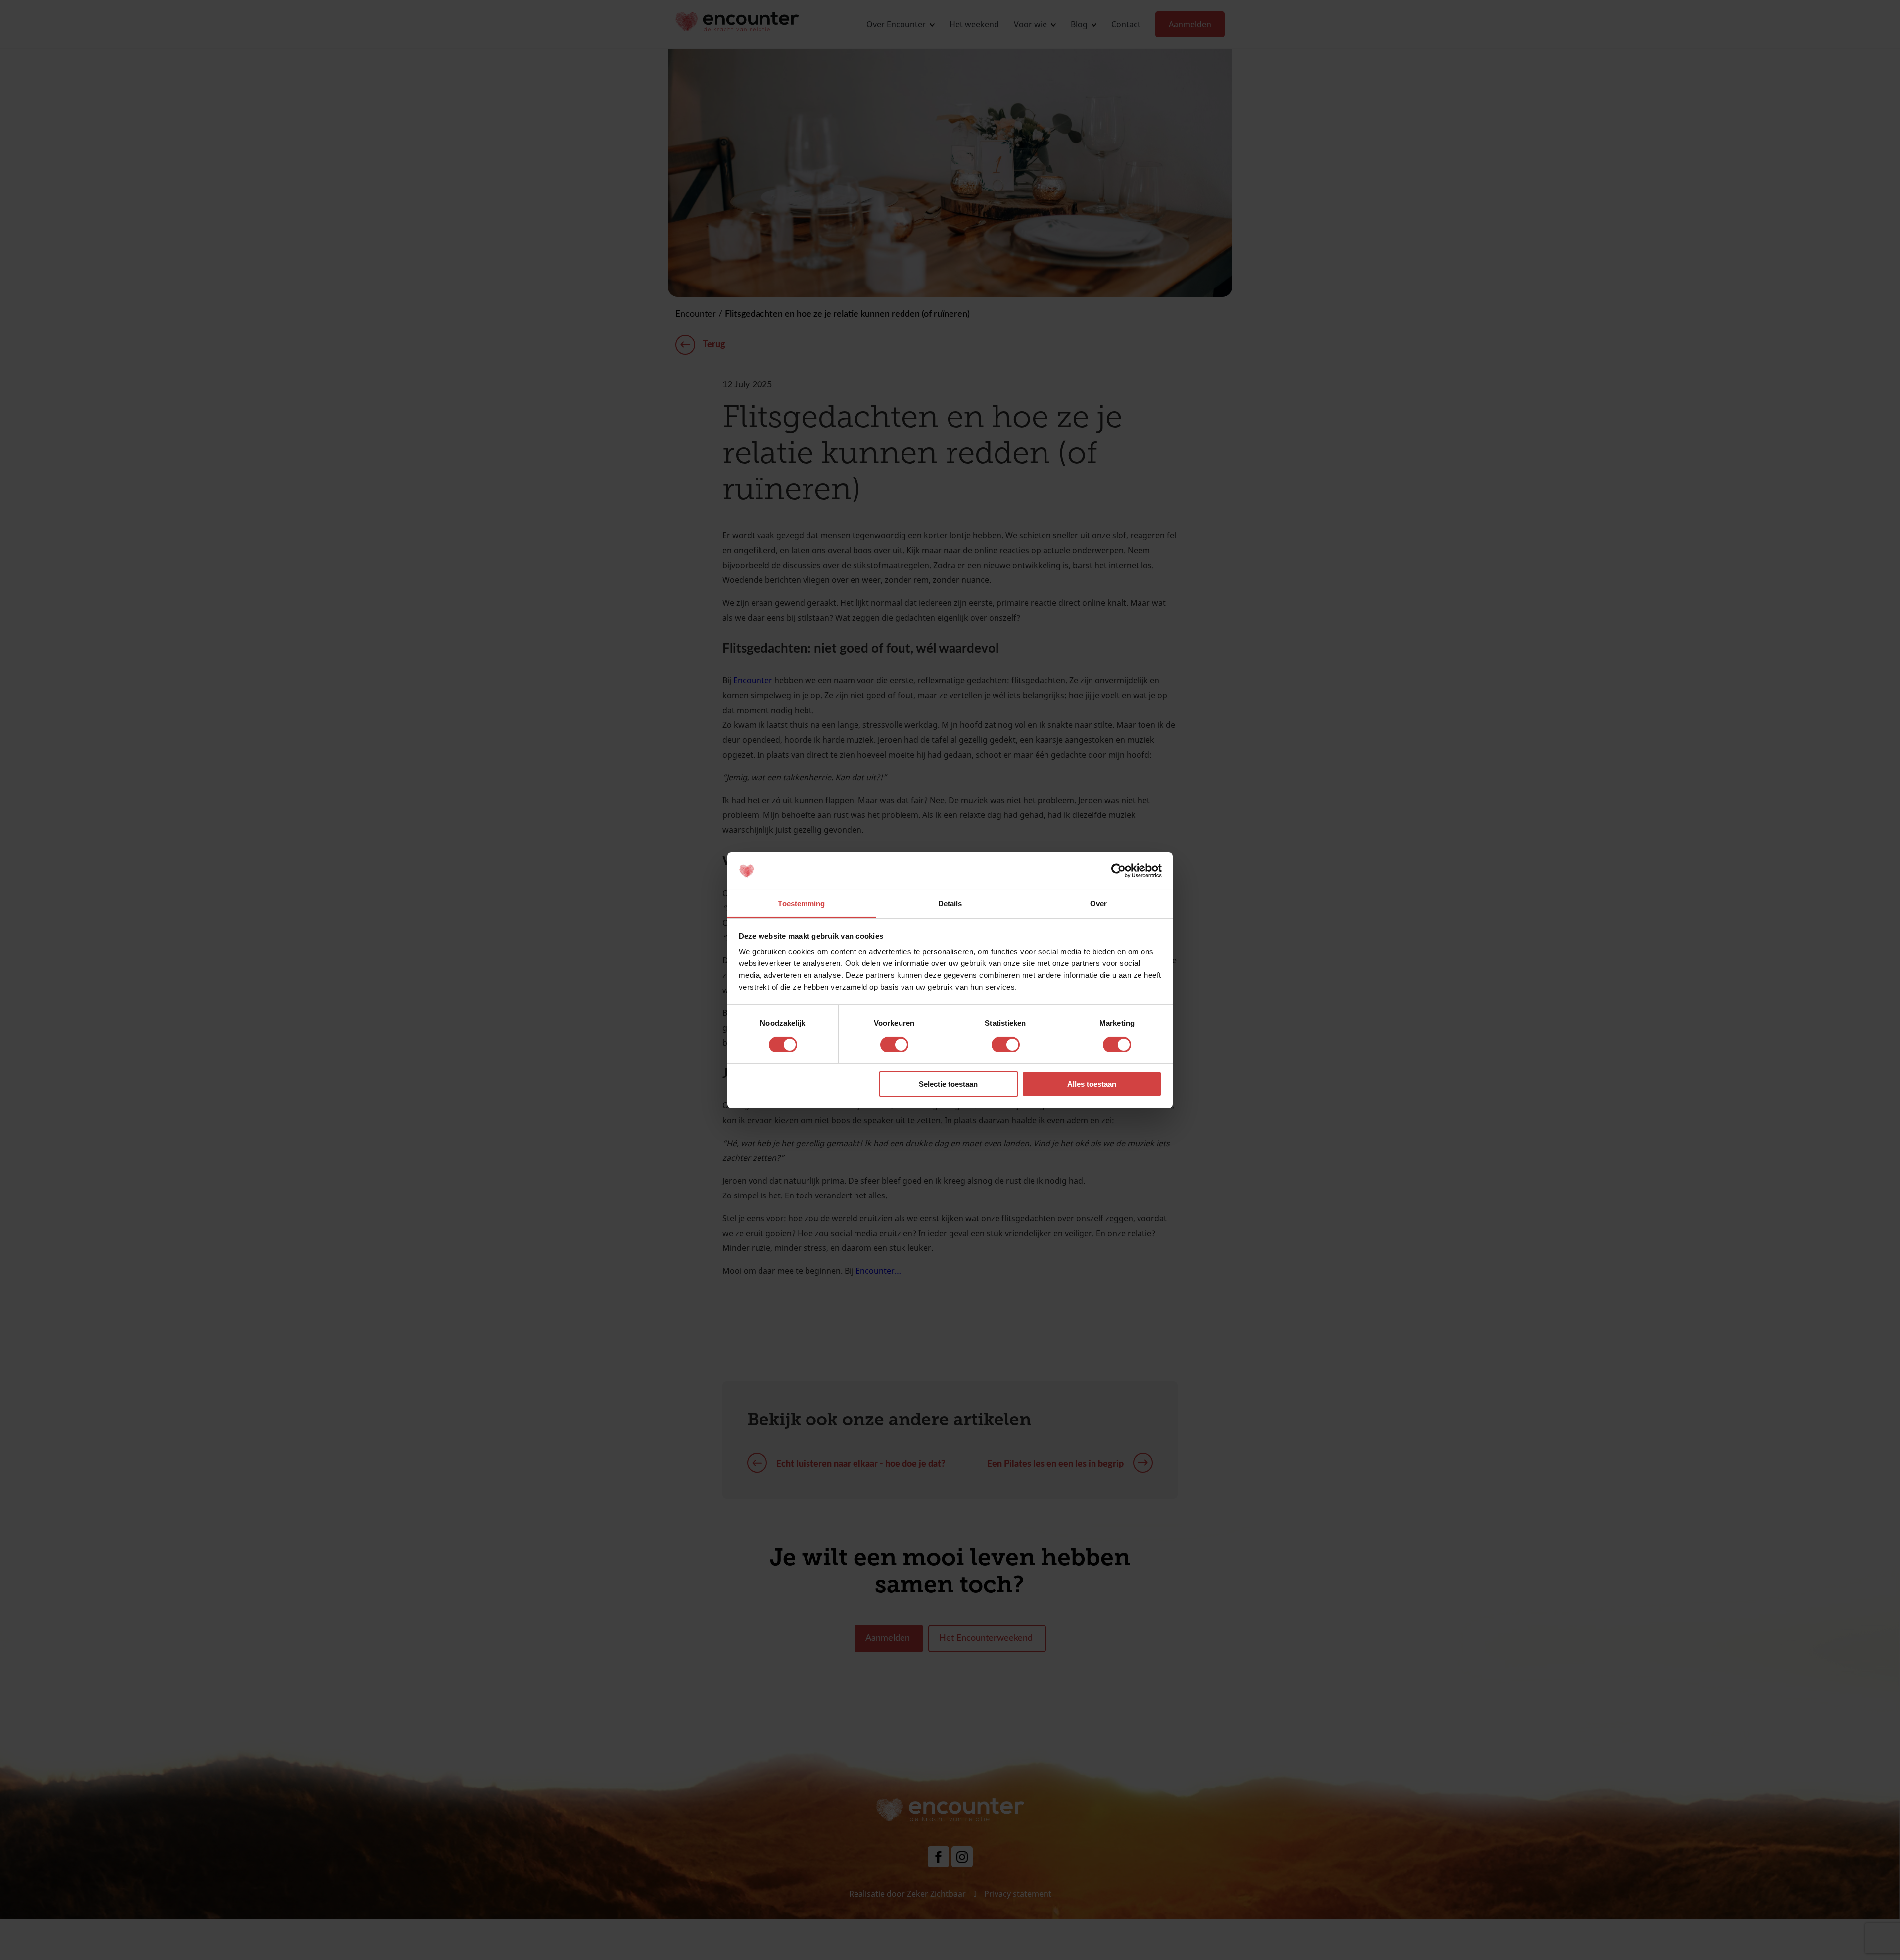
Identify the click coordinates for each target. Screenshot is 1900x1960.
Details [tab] (950, 903)
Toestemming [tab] (801, 903)
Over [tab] (1098, 903)
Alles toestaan (1092, 1084)
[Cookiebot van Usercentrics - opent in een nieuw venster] (1118, 871)
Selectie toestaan (948, 1084)
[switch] (894, 1045)
